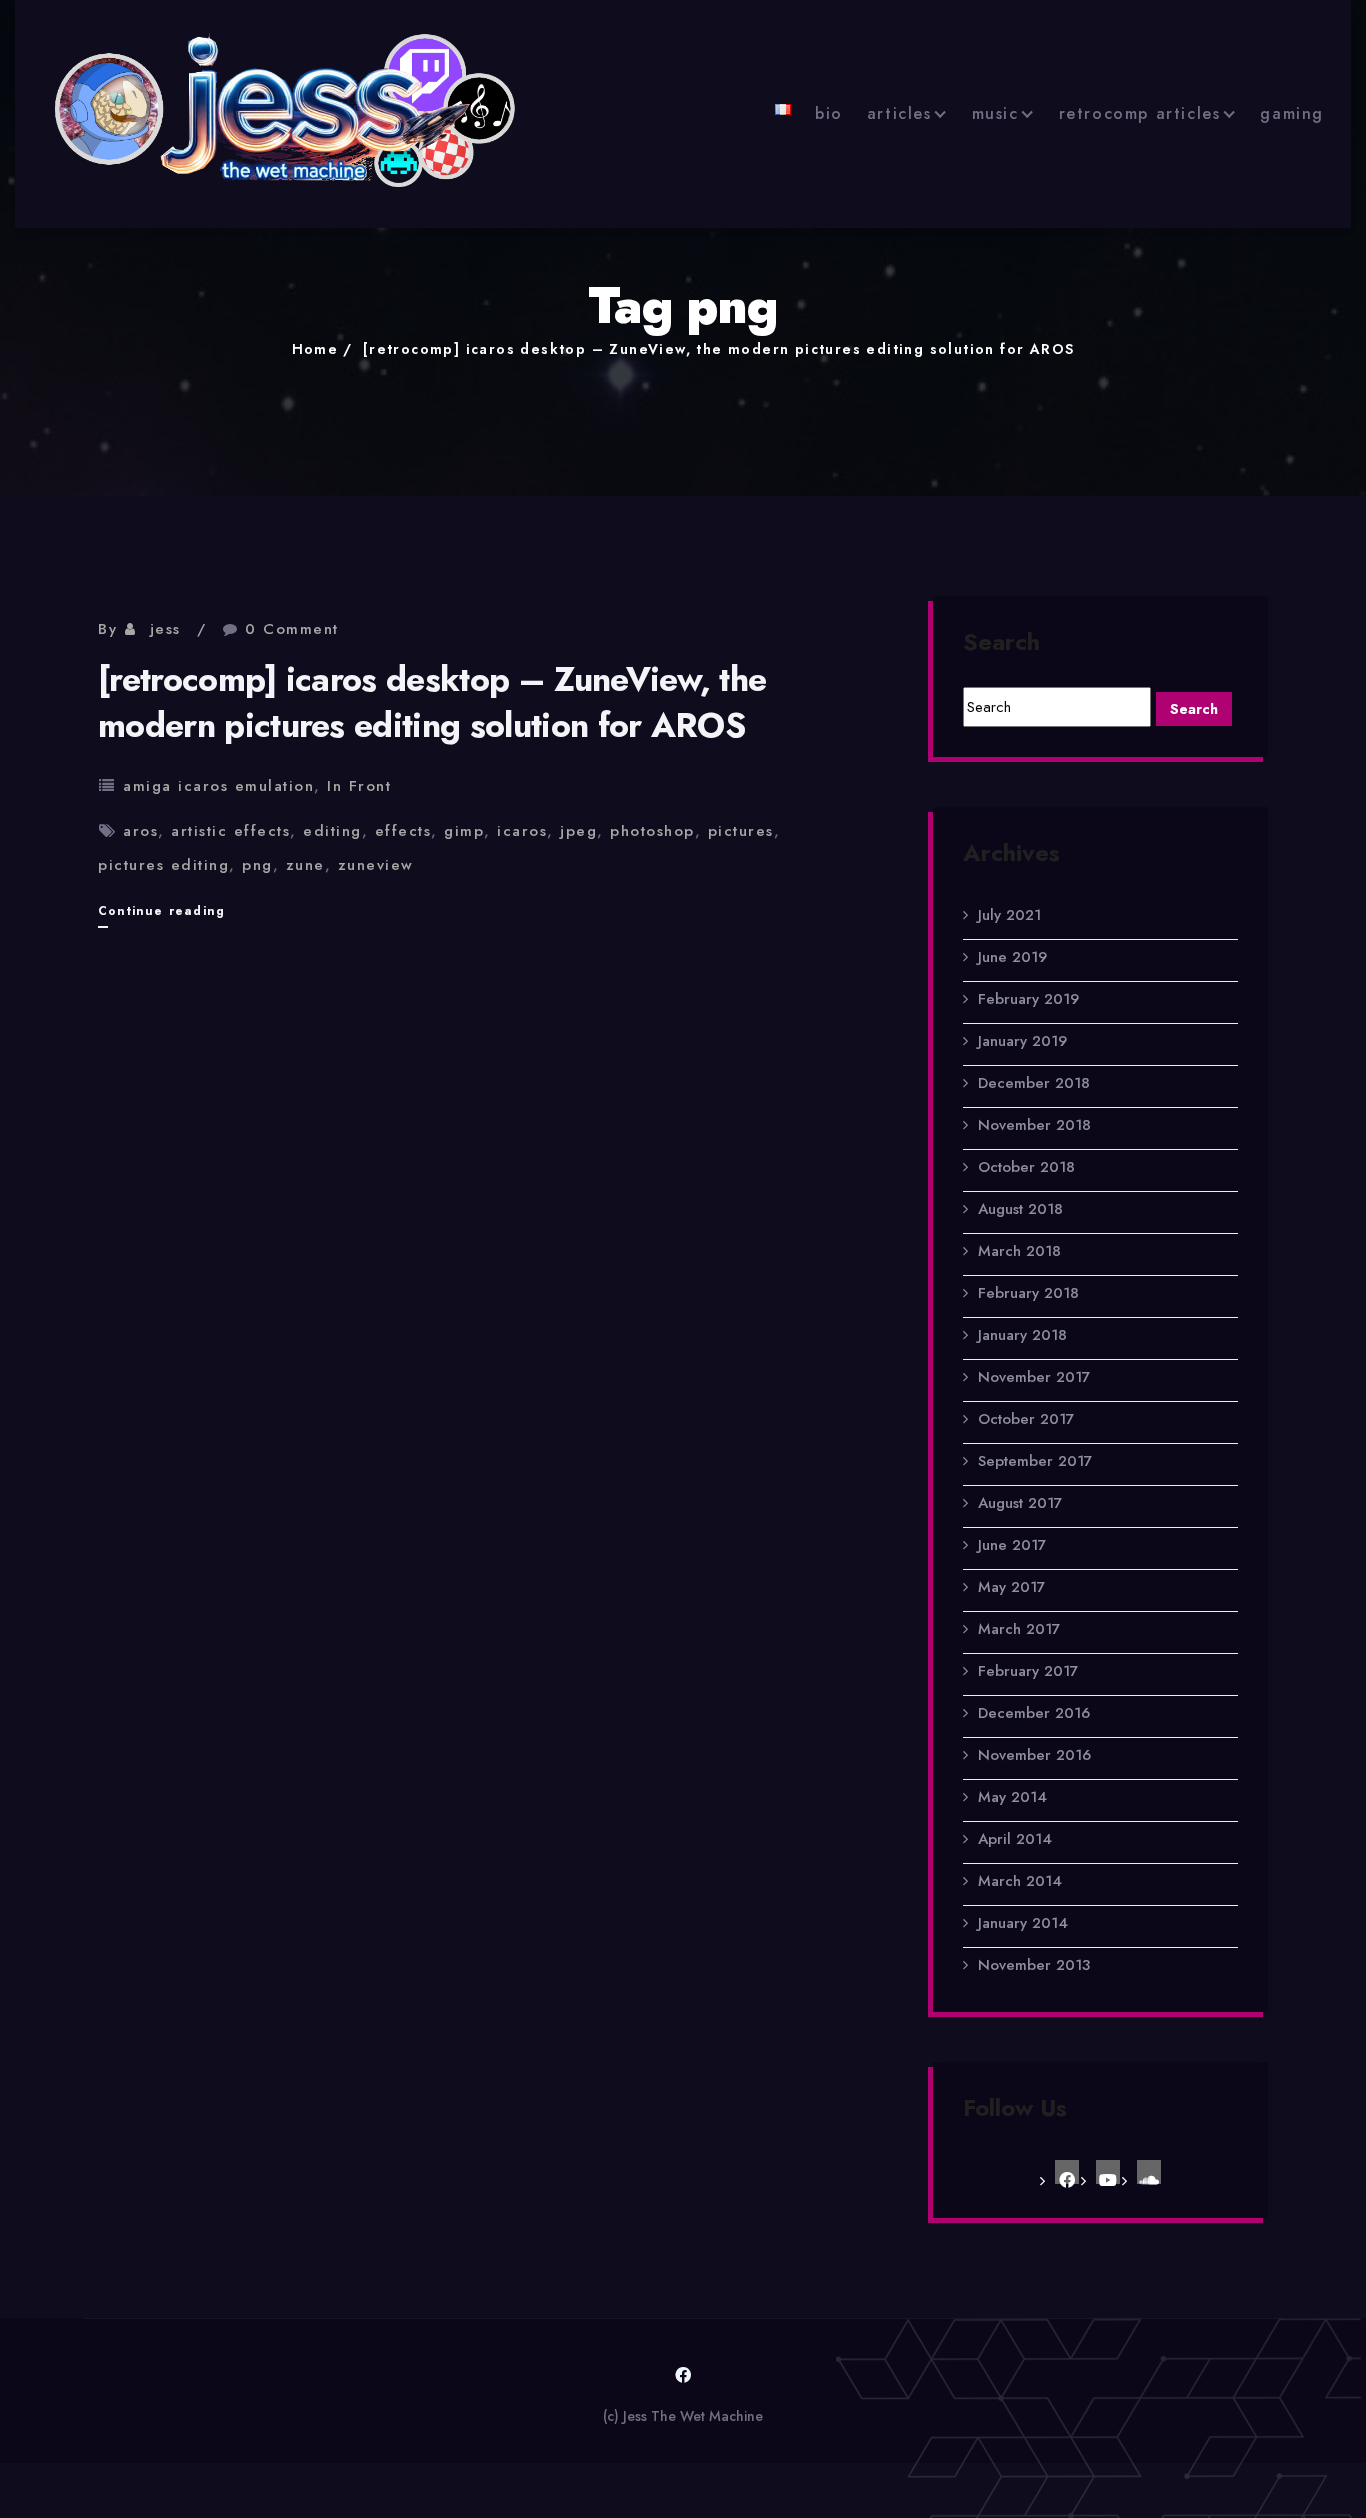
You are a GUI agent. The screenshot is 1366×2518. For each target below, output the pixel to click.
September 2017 (1035, 1461)
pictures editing (163, 865)
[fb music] (1067, 2172)
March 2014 (1020, 1881)
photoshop (652, 831)
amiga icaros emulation (218, 786)
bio (829, 113)
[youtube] (1108, 2172)
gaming (1292, 113)
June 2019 (1012, 957)
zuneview (376, 865)
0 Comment (292, 629)
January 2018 (1022, 1335)
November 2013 (1034, 1965)
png (257, 865)
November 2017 (1034, 1377)
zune (305, 865)
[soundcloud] (1149, 2172)
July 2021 (1009, 915)
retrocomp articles (1140, 113)
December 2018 (1034, 1083)
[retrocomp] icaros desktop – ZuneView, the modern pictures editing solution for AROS (719, 349)
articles (899, 113)
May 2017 (1011, 1587)
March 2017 (1019, 1629)
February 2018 (1028, 1293)
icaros (522, 831)
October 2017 (1026, 1419)
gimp (464, 831)
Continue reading (161, 914)
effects (403, 831)
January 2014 (1023, 1923)
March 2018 (1019, 1251)
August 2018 (1020, 1209)
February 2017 (1028, 1671)
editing (332, 831)
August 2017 (1020, 1503)
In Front (359, 786)
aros (140, 831)
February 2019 (1028, 999)
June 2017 (1012, 1545)
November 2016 (1034, 1755)
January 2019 (1022, 1041)
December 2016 (1034, 1713)
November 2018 (1034, 1125)
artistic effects (230, 831)
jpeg (578, 831)
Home (315, 349)
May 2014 (1012, 1797)
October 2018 (1026, 1167)
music (995, 113)
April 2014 (1015, 1839)
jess (165, 629)
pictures (741, 831)
